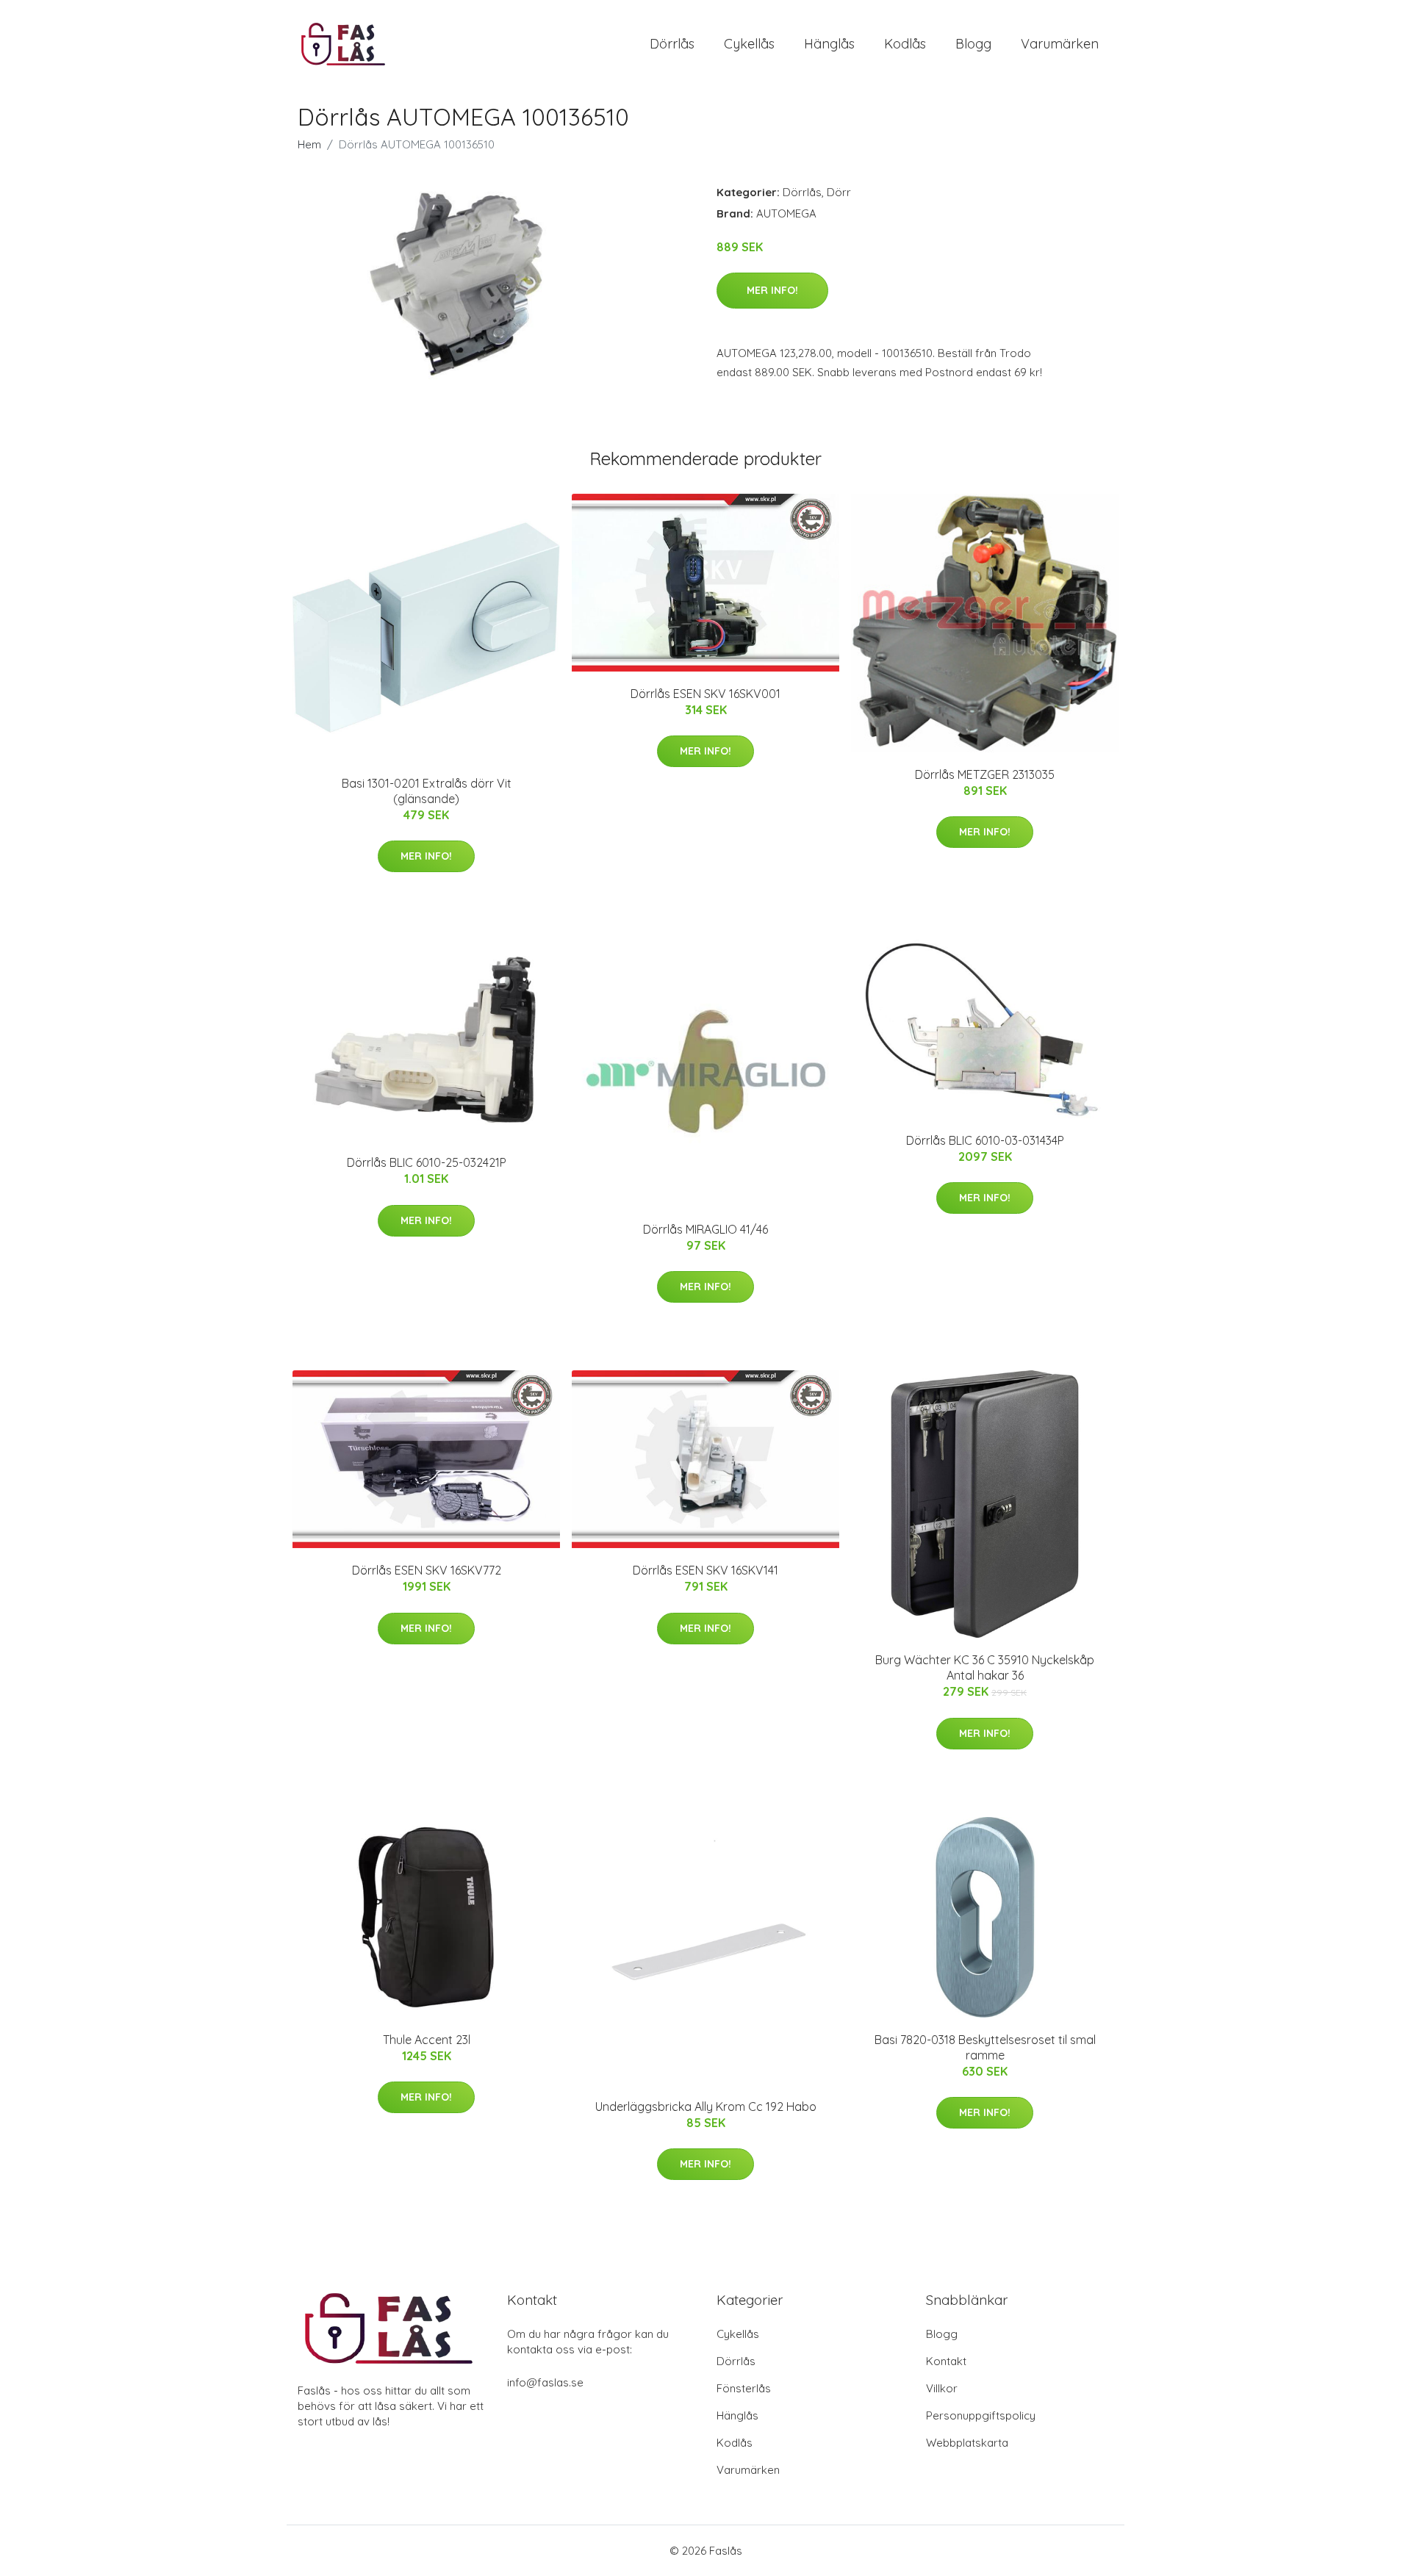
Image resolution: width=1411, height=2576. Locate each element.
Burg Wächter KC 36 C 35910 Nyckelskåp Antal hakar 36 (985, 1667)
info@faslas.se (545, 2382)
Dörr (839, 192)
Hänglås (829, 44)
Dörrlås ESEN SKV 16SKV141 (705, 1570)
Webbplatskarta (967, 2443)
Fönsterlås (744, 2388)
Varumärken (1060, 44)
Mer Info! (772, 290)
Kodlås (905, 44)
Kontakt (946, 2361)
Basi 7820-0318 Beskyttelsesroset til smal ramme (985, 2047)
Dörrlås (672, 44)
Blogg (973, 44)
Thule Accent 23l (427, 2040)
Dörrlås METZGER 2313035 (985, 774)
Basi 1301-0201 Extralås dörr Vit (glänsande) (427, 791)
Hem (309, 144)
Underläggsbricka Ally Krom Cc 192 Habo (706, 2107)
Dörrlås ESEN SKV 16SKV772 (427, 1570)
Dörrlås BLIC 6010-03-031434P (985, 1140)
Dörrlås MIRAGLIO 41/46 (705, 1229)
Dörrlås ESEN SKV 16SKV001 (705, 694)
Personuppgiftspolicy (981, 2415)
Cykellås (749, 44)
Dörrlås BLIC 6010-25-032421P (427, 1162)
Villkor (942, 2388)
